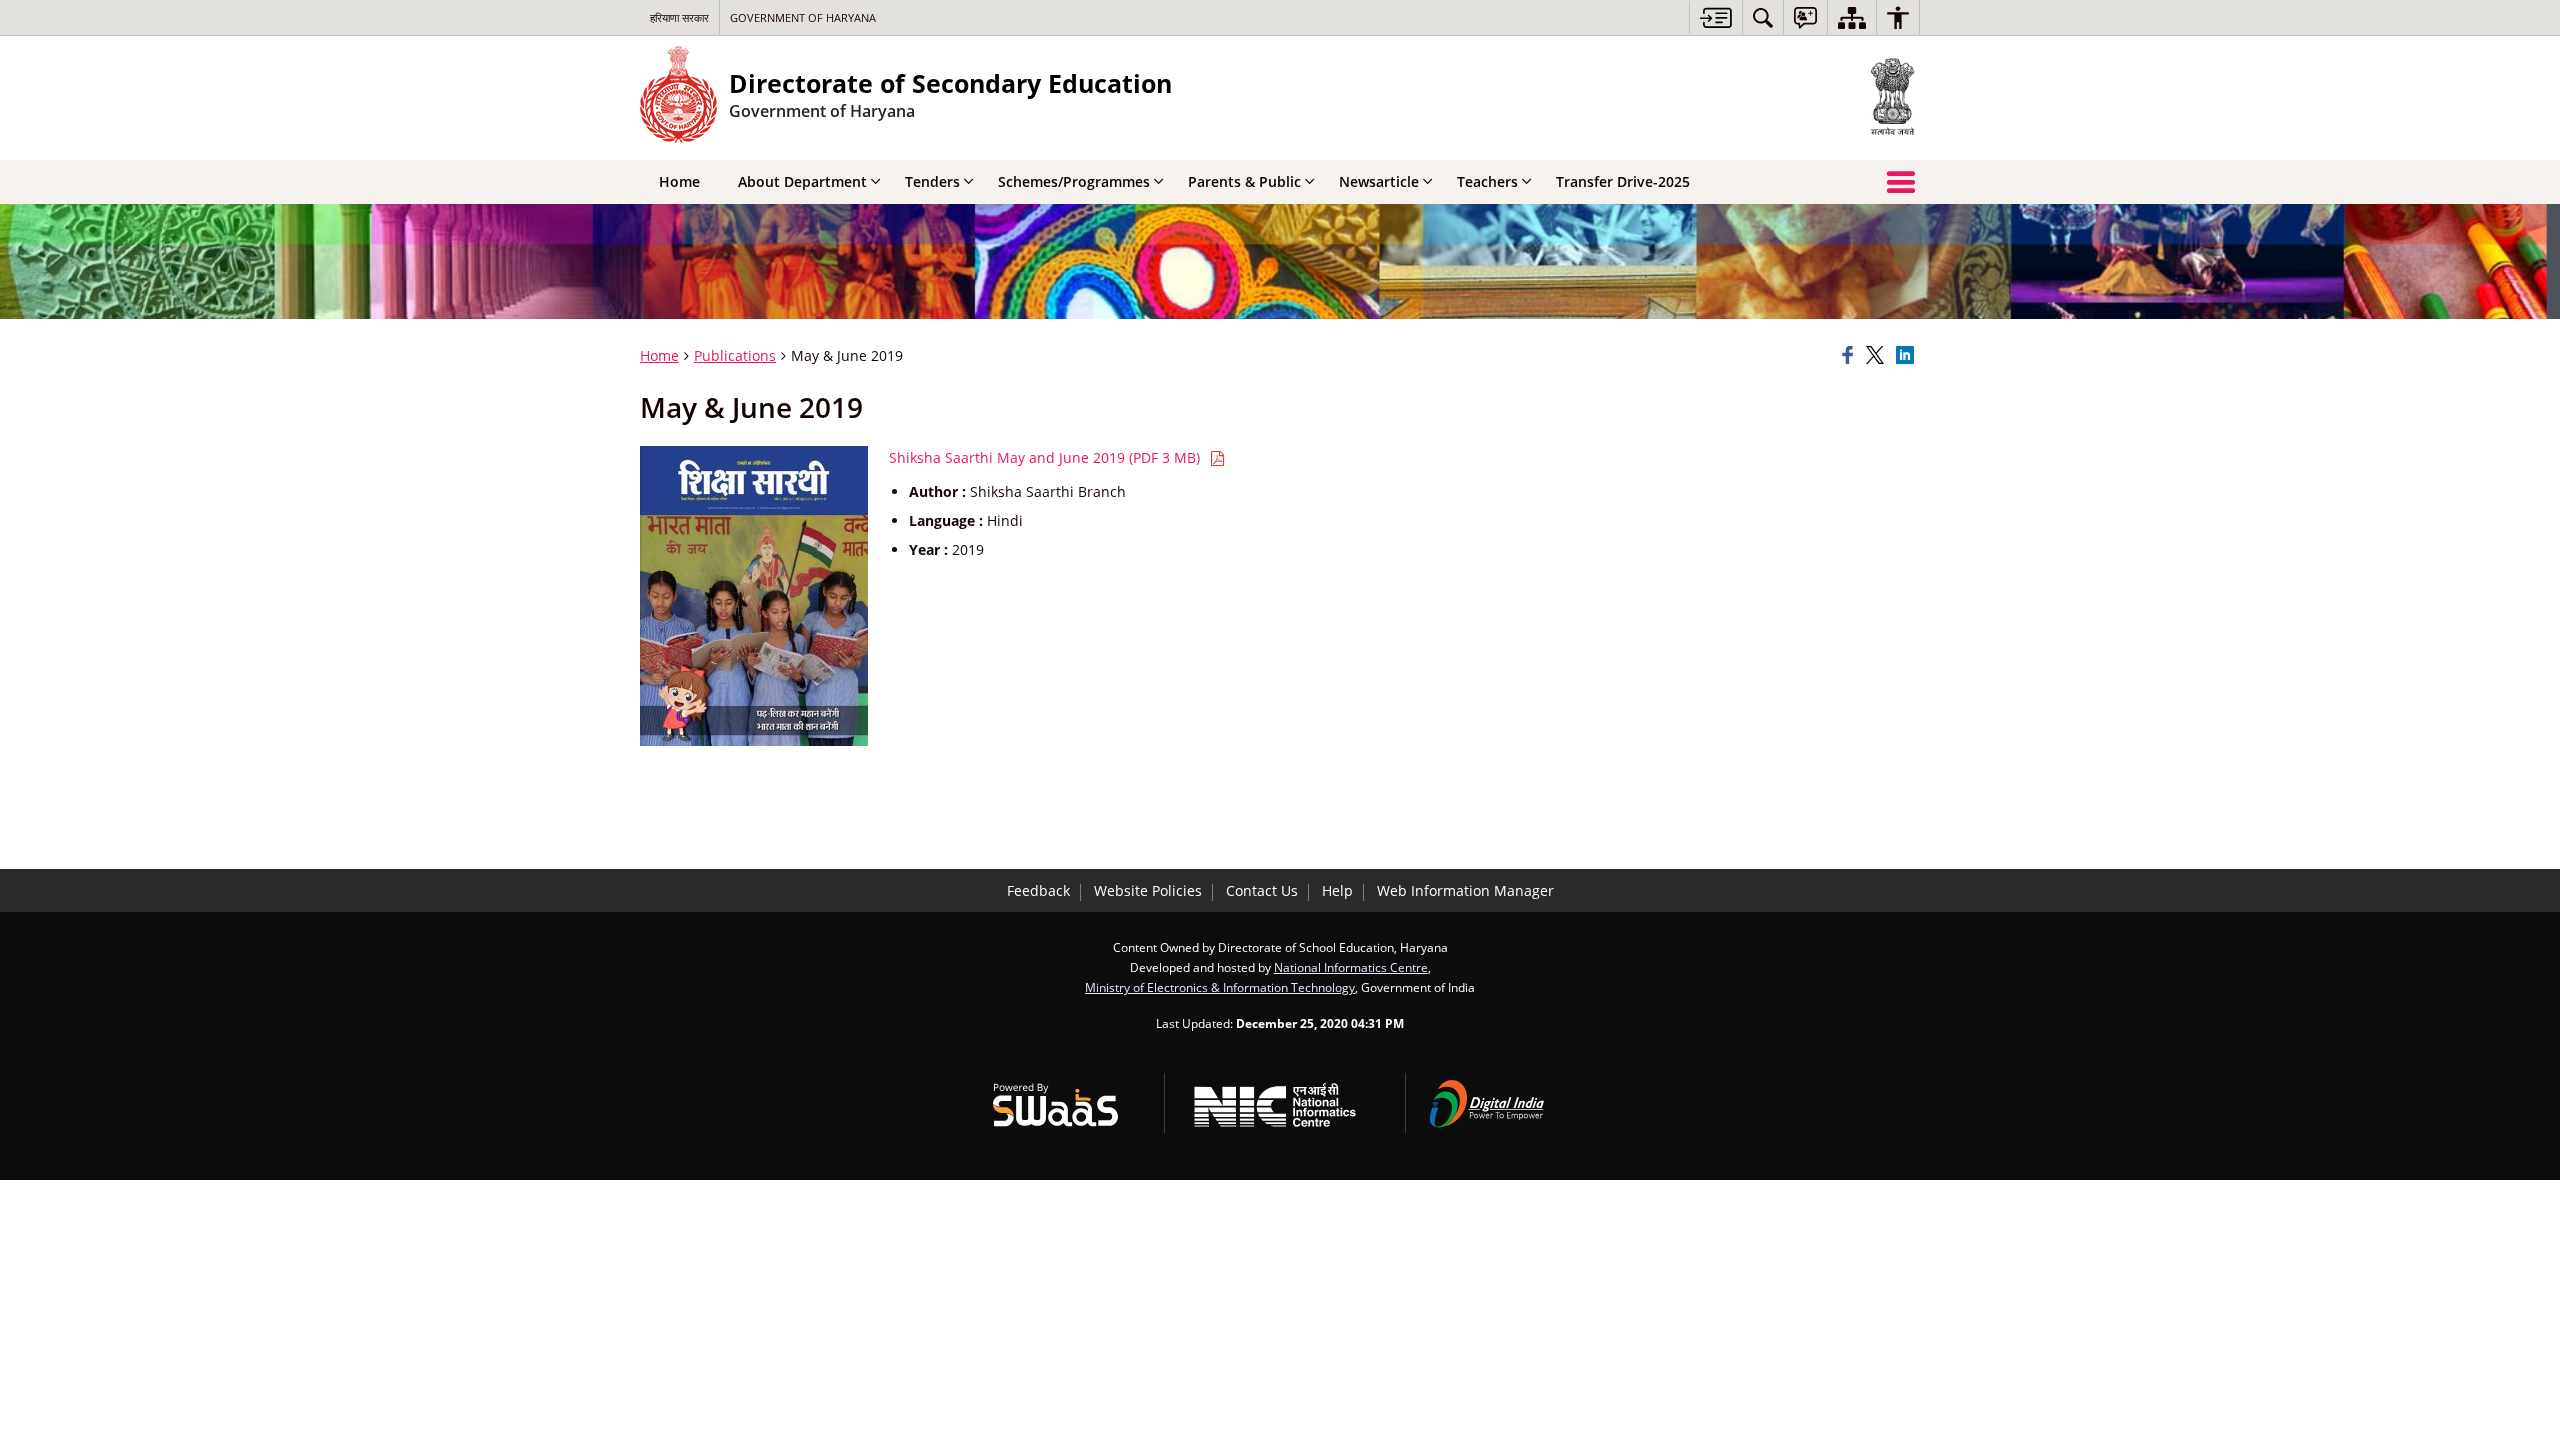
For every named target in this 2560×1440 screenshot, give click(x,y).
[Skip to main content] (1715, 17)
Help (1337, 890)
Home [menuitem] (679, 181)
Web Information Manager (1465, 890)
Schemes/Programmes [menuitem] (1074, 181)
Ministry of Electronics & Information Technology (1220, 987)
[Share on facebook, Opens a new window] (1851, 356)
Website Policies (1148, 890)
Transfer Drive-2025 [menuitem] (1623, 181)
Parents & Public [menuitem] (1244, 181)
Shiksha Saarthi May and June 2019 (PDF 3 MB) (1046, 457)
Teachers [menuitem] (1487, 181)
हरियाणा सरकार (679, 17)
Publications (735, 355)
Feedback (1038, 890)
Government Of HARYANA (803, 17)
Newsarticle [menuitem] (1379, 181)
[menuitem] (1763, 17)
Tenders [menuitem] (932, 181)
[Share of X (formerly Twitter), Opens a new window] (1878, 356)
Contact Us (1262, 890)
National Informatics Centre (1351, 967)
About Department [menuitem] (802, 181)
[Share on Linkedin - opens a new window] (1908, 356)
